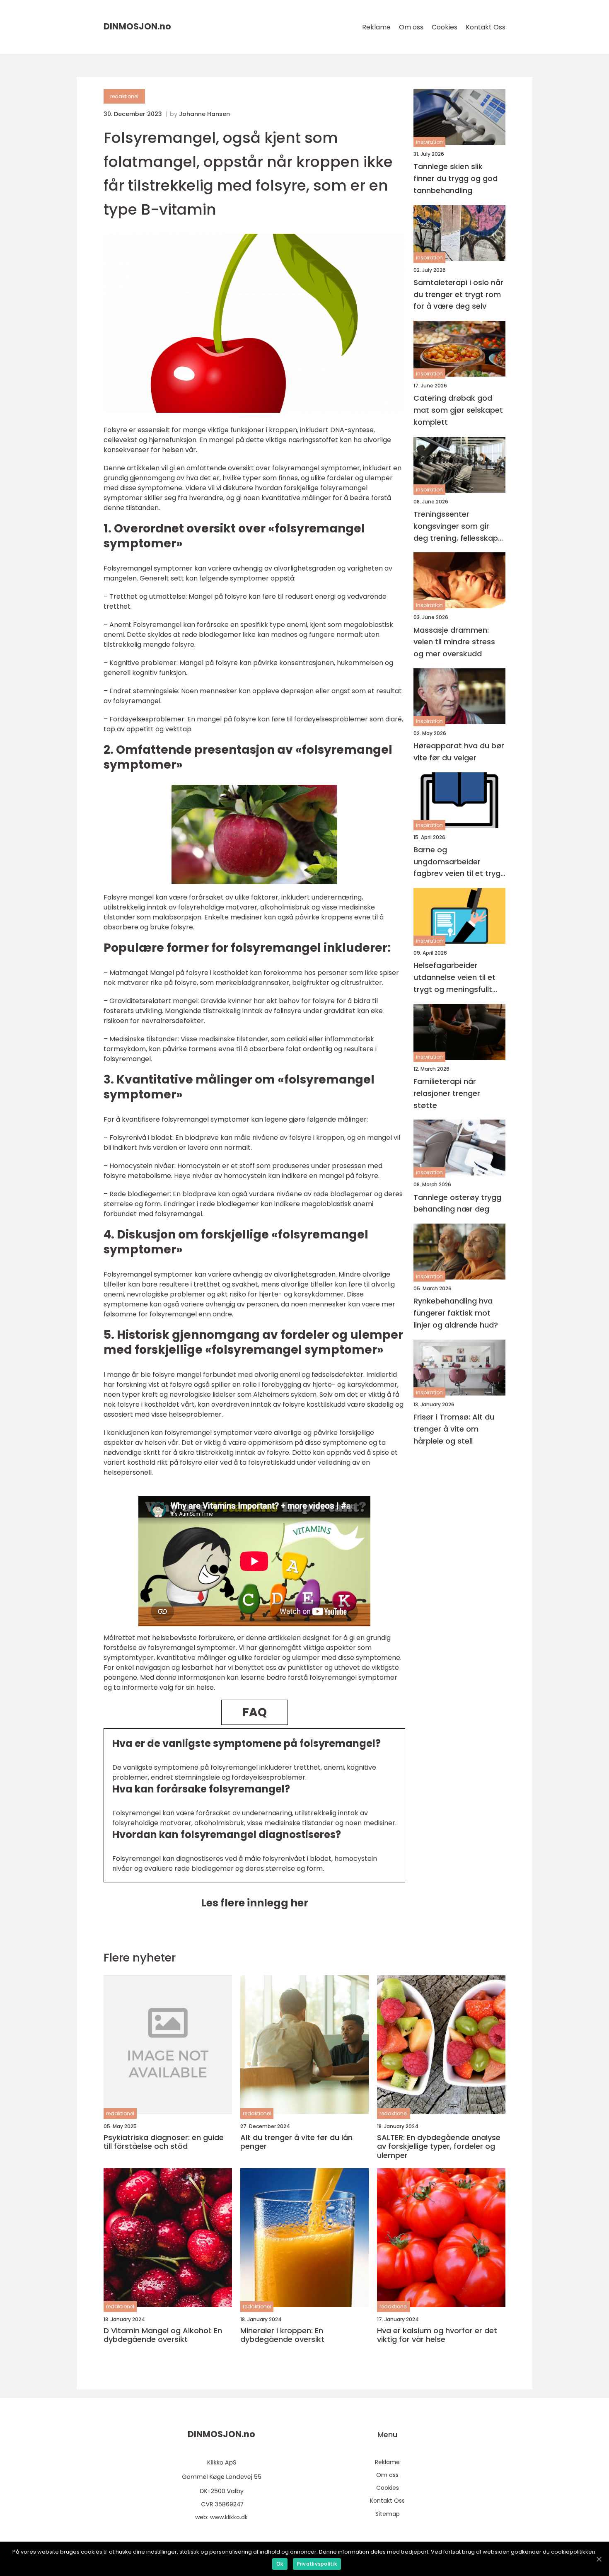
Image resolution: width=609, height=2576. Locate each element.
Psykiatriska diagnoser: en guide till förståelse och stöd (164, 2142)
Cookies (445, 27)
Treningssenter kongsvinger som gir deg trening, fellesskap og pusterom (456, 526)
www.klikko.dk (229, 2517)
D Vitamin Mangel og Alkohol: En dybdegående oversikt (163, 2335)
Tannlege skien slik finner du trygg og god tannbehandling (456, 178)
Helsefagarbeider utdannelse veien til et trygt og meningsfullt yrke (454, 978)
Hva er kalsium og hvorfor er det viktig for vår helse (437, 2335)
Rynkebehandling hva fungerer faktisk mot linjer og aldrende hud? (456, 1313)
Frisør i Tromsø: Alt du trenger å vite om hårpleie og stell (454, 1429)
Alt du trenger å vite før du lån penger (296, 2142)
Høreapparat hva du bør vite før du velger (459, 752)
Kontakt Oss (486, 27)
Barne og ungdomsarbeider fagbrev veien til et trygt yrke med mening (459, 862)
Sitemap (388, 2514)
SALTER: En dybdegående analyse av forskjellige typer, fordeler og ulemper (439, 2147)
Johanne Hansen (204, 114)
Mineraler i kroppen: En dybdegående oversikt (282, 2335)
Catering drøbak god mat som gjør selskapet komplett (458, 410)
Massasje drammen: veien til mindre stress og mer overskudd (454, 642)
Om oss (411, 27)
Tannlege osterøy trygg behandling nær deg (457, 1203)
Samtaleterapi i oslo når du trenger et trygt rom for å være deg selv (458, 294)
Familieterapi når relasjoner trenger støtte (447, 1093)
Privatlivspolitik (317, 2564)
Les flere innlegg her (255, 1903)
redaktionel (124, 96)
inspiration (429, 142)
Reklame (376, 27)
